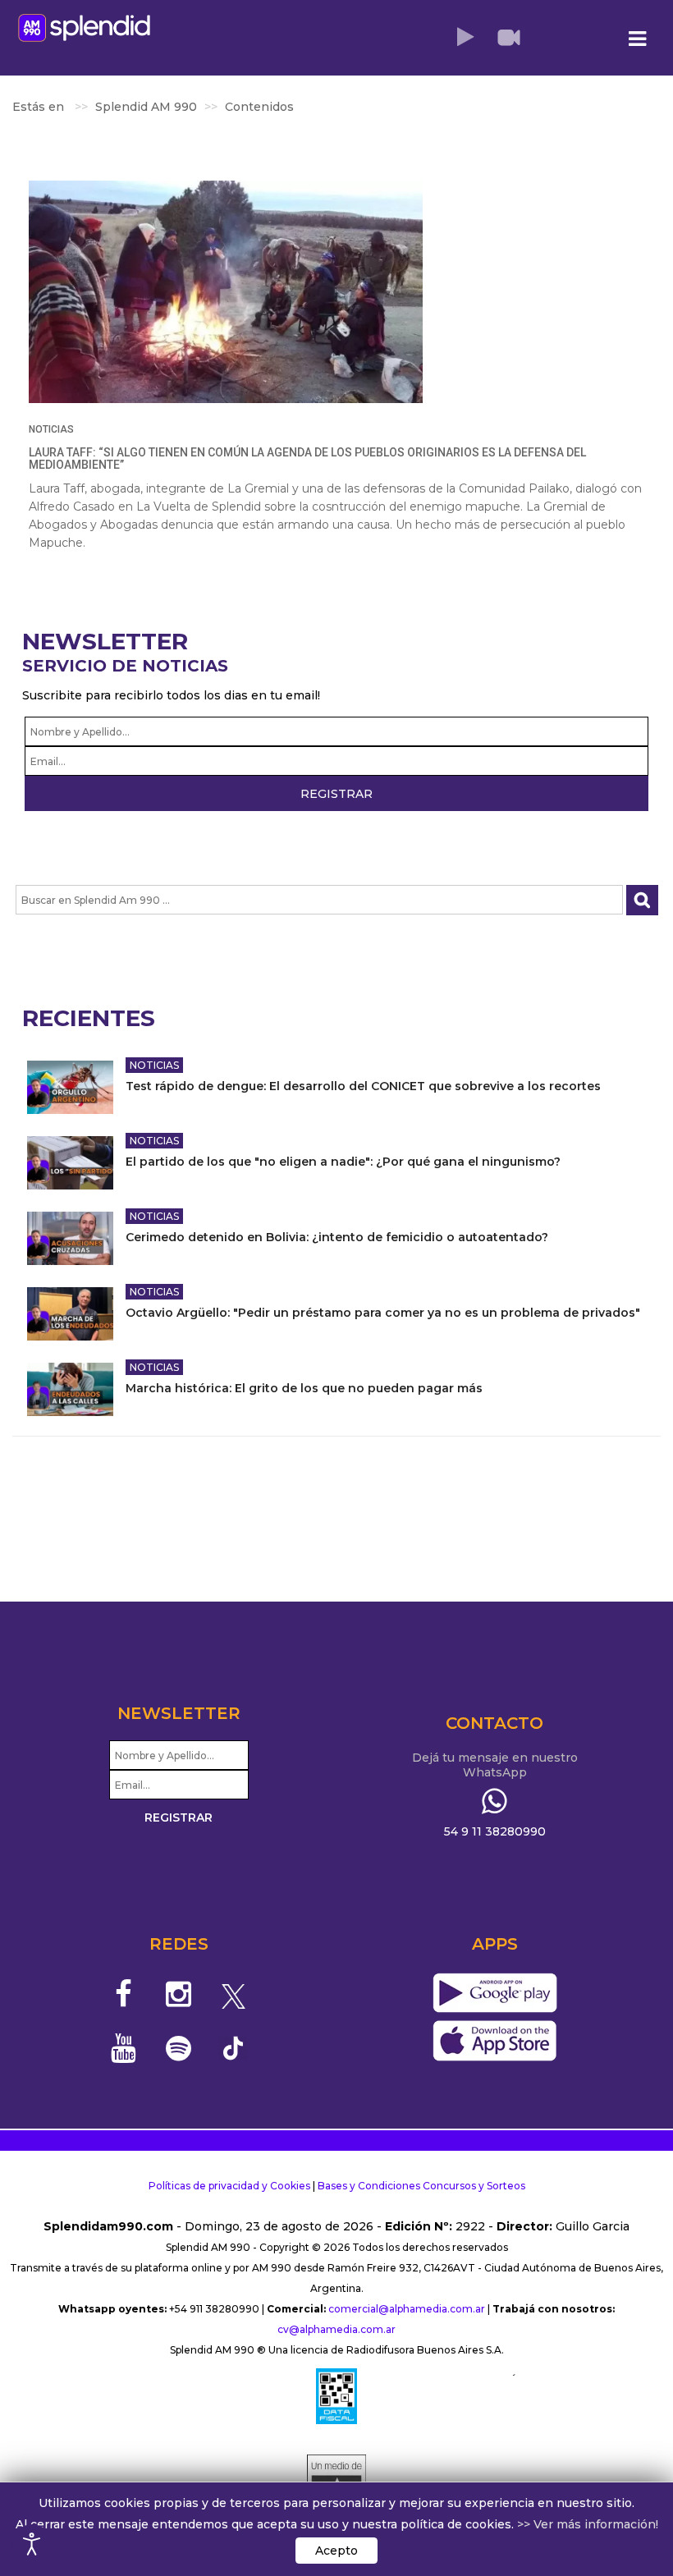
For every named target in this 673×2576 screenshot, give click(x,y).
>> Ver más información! (588, 2524)
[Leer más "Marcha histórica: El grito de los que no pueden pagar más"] (70, 1389)
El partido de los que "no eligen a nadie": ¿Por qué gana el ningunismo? (343, 1162)
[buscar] (642, 900)
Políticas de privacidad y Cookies (229, 2186)
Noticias (51, 429)
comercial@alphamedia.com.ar (407, 2309)
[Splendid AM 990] (84, 28)
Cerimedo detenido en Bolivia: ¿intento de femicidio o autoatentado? (337, 1237)
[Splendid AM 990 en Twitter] (233, 1994)
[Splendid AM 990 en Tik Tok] (233, 2047)
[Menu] (638, 39)
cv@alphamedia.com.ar (336, 2329)
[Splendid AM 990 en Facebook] (124, 1994)
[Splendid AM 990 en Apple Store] (494, 2042)
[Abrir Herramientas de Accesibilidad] (32, 2544)
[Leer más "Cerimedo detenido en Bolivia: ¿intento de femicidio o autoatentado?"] (70, 1238)
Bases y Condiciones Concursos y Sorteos (421, 2186)
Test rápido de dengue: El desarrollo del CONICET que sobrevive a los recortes (363, 1086)
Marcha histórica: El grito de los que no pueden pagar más (304, 1388)
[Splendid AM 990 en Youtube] (124, 2048)
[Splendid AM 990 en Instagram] (179, 1994)
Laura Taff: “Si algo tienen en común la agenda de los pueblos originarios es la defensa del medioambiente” (307, 458)
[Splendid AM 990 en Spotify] (179, 2048)
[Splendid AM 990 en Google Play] (494, 1994)
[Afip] (336, 2396)
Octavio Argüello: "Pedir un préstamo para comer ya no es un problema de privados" (383, 1313)
